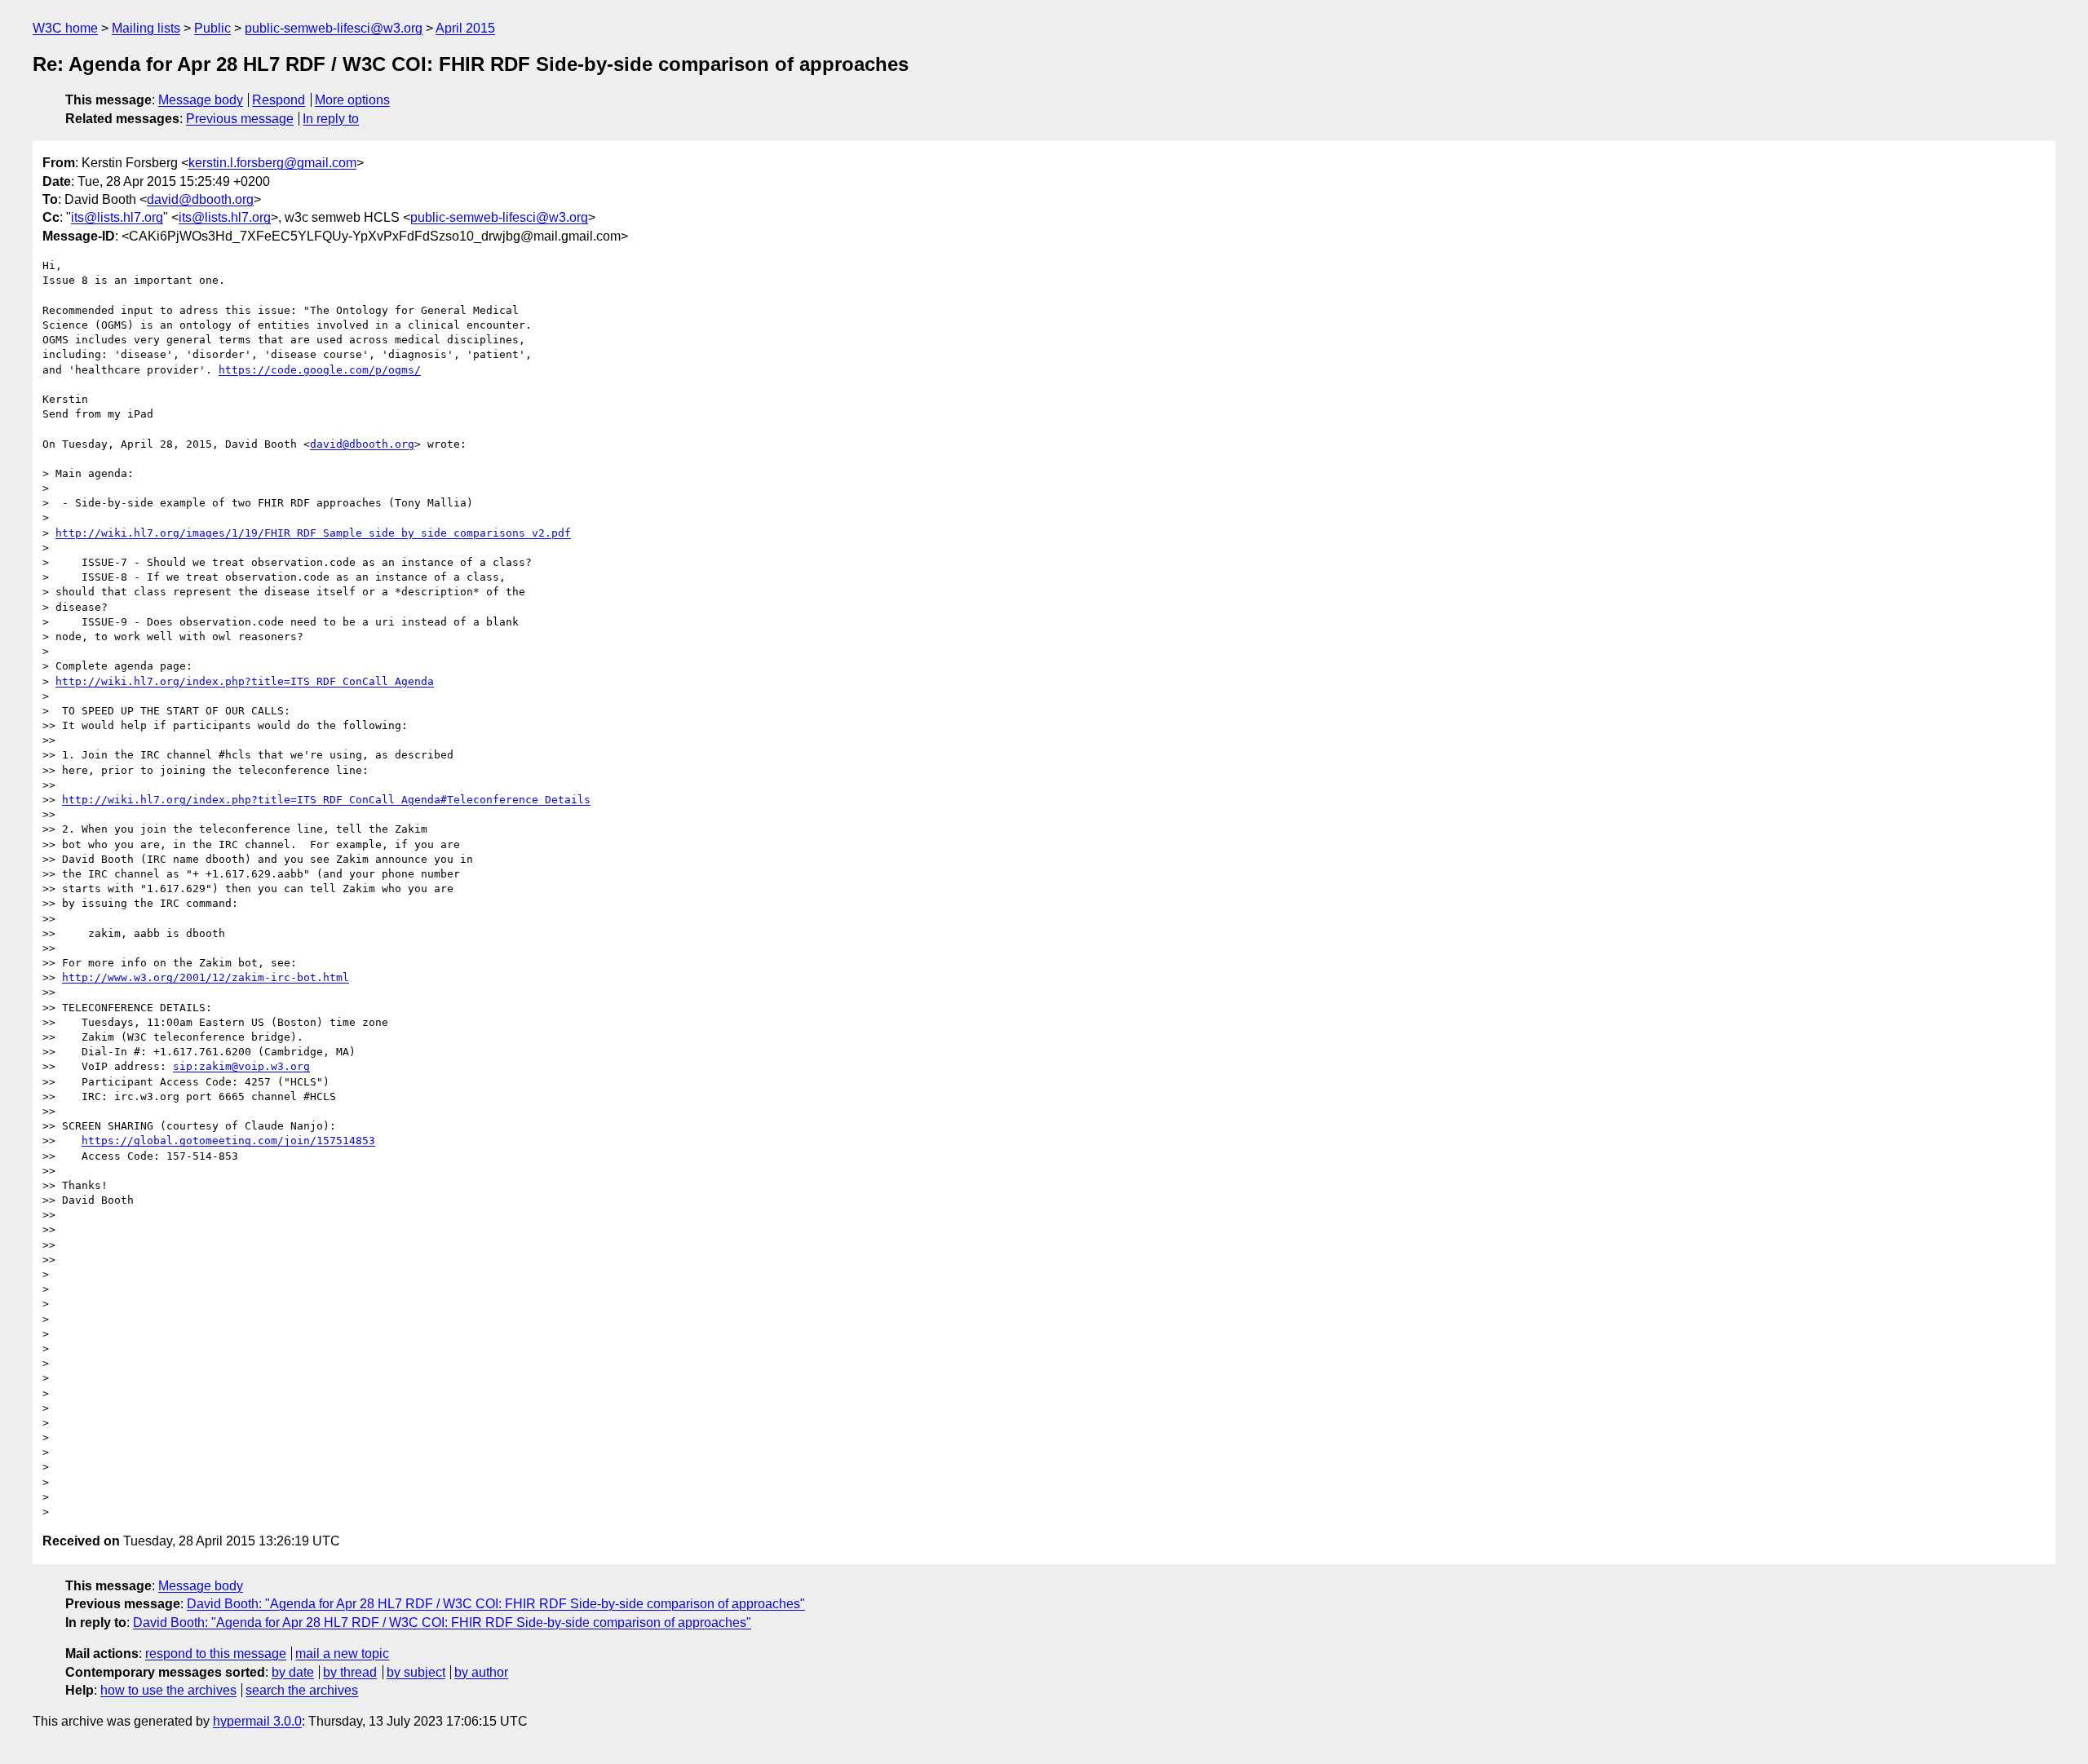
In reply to (331, 119)
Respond (279, 100)
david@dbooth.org (200, 199)
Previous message (240, 119)
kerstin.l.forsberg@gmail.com (272, 163)
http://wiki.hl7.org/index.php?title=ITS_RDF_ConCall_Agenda (245, 681)
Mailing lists (146, 28)
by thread (350, 1672)
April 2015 (465, 28)
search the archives (302, 1690)
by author (481, 1672)
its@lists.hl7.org (117, 217)
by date (293, 1672)
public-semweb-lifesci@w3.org (334, 28)
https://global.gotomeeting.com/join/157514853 (228, 1141)
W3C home (65, 28)
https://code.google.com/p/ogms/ (320, 370)
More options (352, 100)
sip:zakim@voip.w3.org (241, 1066)
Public (212, 28)
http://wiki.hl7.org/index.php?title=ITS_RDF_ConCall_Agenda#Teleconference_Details (326, 800)
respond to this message (216, 1653)
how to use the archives (168, 1690)
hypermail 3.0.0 (257, 1721)
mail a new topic (342, 1653)
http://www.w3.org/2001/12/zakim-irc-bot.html (206, 977)
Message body (201, 100)
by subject (416, 1672)
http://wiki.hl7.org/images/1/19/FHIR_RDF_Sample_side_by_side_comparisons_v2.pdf (313, 533)
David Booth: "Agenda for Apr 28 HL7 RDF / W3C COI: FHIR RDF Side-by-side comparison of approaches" (496, 1604)
